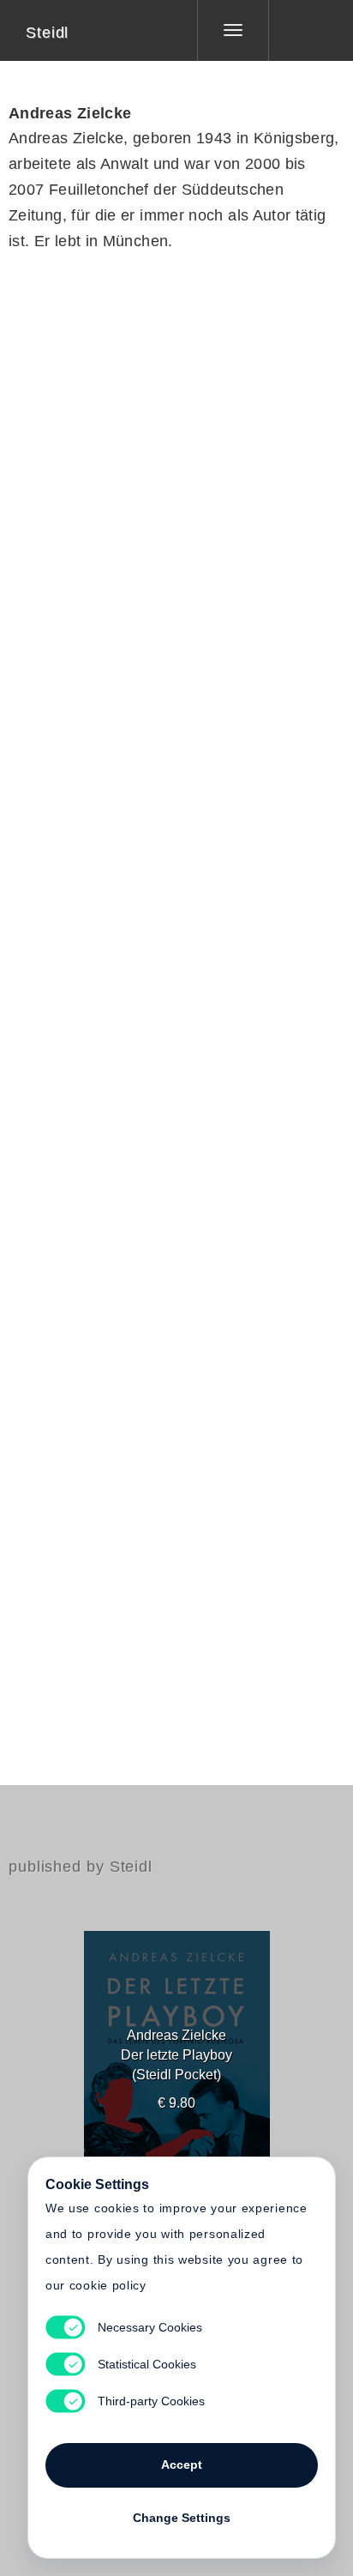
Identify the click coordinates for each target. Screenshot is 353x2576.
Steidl (47, 33)
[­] (298, 30)
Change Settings (182, 2518)
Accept (182, 2464)
